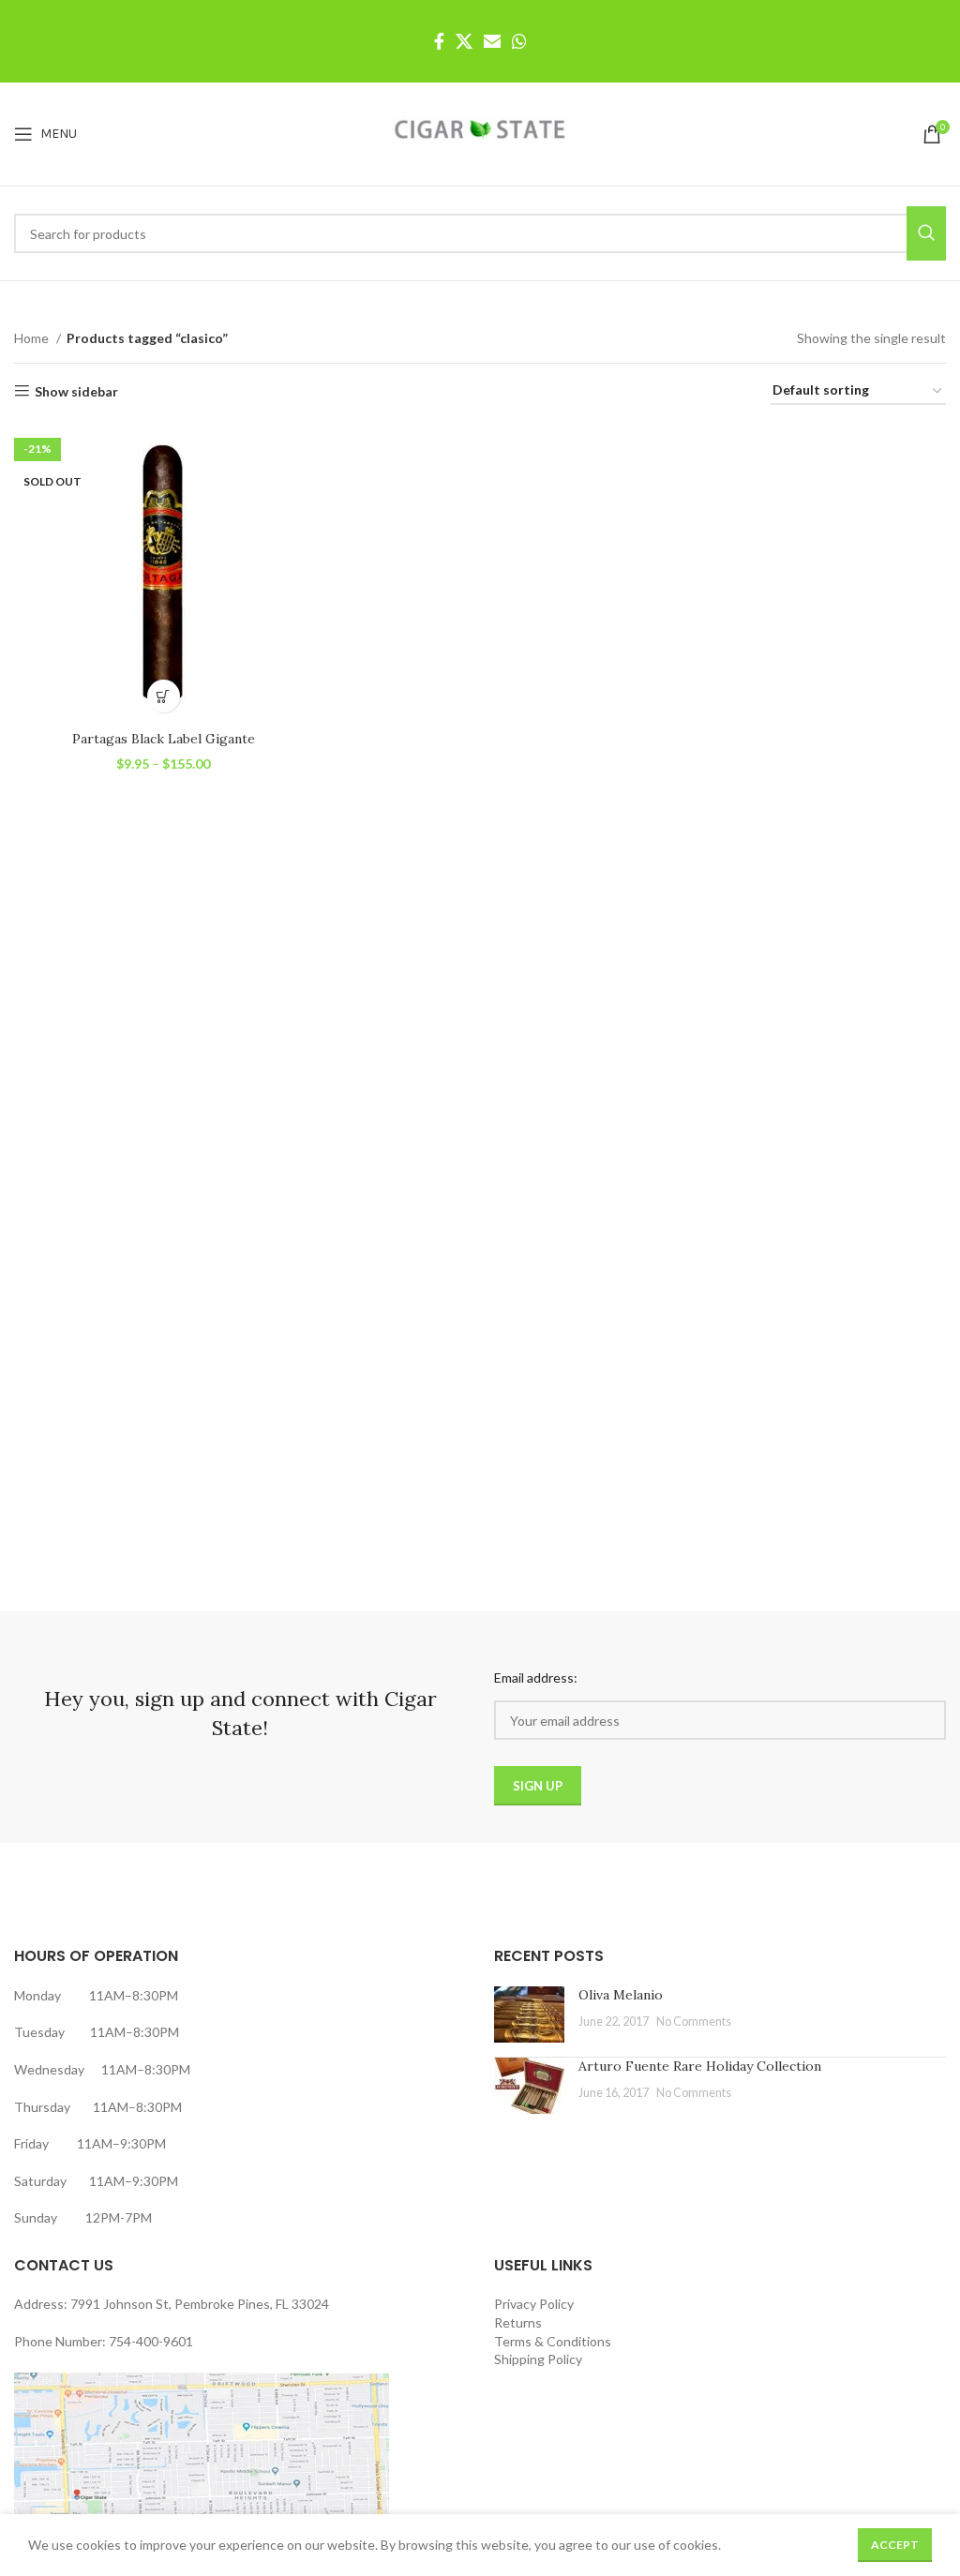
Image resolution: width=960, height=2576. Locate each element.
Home (33, 338)
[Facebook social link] (439, 41)
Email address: (536, 1677)
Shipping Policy (538, 2359)
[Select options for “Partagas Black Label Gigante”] (164, 696)
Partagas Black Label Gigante (164, 739)
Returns (518, 2322)
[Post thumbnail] (529, 2014)
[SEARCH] (926, 233)
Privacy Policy (534, 2304)
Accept (895, 2545)
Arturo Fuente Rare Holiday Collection (700, 2066)
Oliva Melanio (621, 1995)
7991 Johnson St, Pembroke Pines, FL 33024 (200, 2304)
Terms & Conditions (553, 2341)
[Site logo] (480, 133)
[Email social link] (492, 41)
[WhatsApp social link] (519, 41)
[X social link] (464, 41)
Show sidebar (76, 391)
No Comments (694, 2022)
